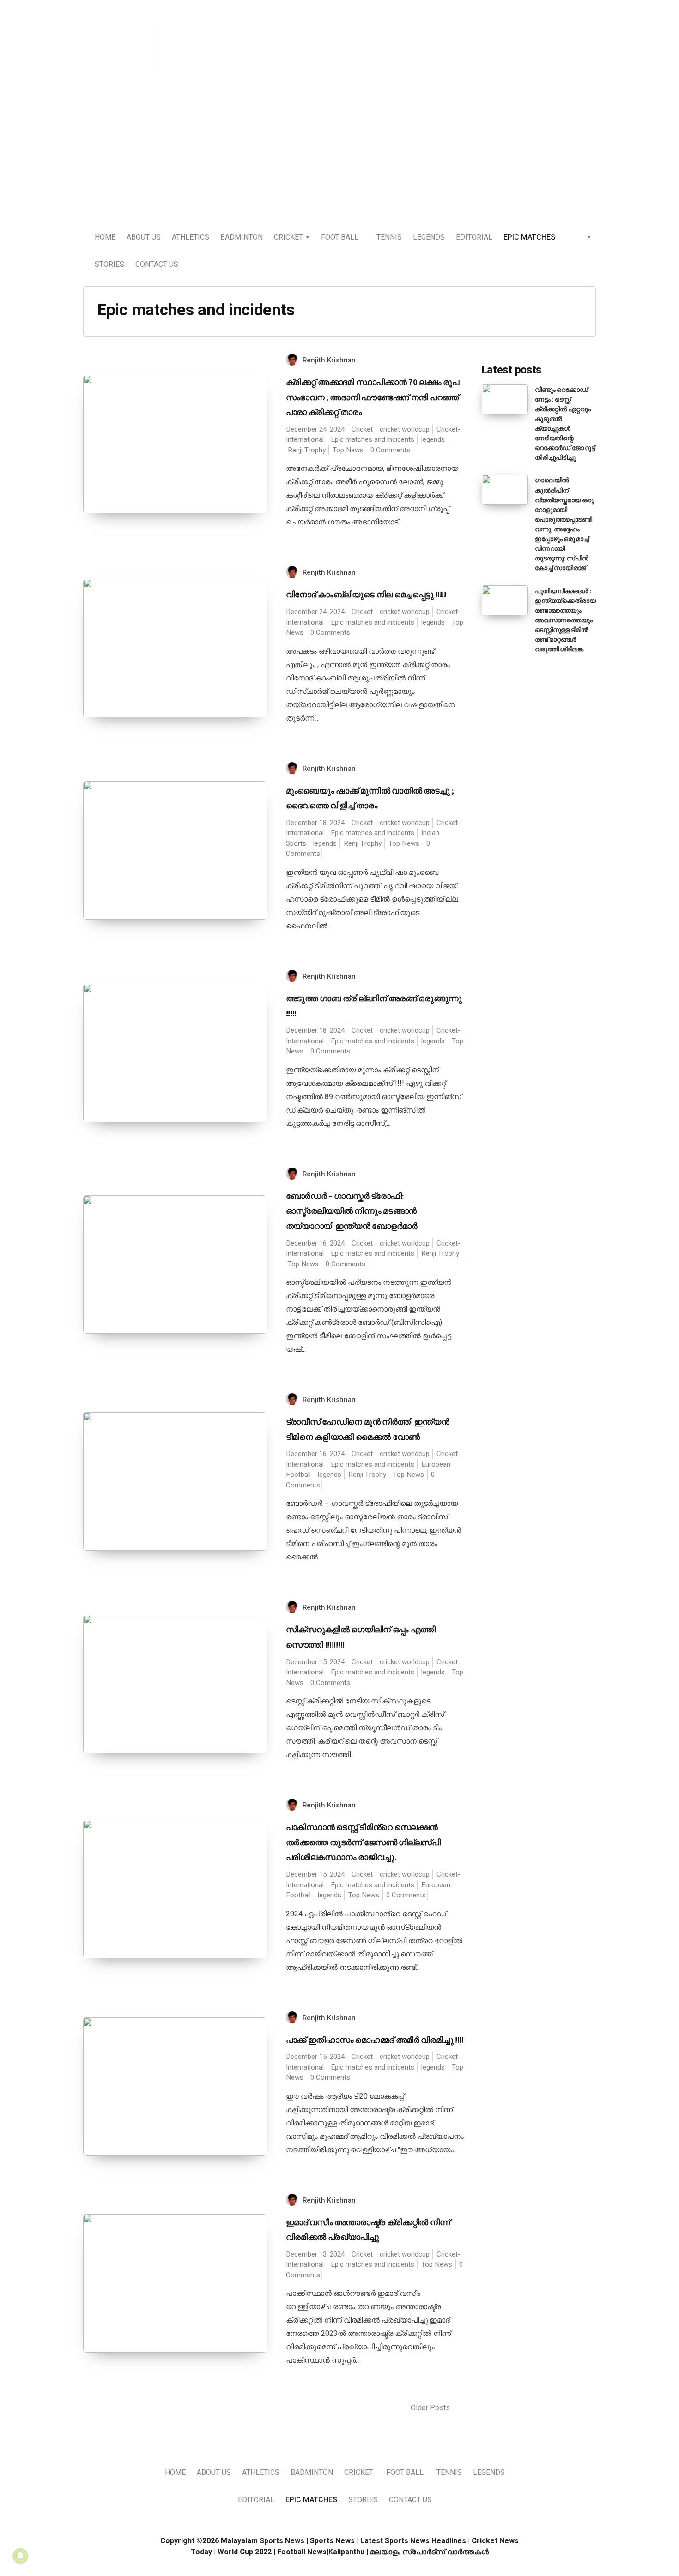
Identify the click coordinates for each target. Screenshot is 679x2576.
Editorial (474, 237)
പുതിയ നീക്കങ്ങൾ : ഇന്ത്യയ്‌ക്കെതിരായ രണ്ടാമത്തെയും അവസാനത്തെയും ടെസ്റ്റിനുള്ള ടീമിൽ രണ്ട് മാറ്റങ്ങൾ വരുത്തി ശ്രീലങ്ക (565, 620)
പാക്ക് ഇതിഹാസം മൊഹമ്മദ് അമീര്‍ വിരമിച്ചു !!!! (375, 2040)
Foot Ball (340, 237)
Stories (109, 265)
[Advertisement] (339, 153)
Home (105, 237)
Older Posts (431, 2408)
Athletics (191, 237)
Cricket (288, 237)
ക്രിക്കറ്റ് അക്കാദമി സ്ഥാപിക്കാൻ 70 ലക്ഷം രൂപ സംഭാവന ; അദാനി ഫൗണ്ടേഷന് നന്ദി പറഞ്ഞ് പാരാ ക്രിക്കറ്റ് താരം (373, 397)
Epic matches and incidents (373, 439)
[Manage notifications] (20, 2556)
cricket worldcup (405, 429)
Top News (348, 450)
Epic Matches (529, 237)
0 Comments (390, 450)
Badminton (242, 237)
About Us (144, 237)
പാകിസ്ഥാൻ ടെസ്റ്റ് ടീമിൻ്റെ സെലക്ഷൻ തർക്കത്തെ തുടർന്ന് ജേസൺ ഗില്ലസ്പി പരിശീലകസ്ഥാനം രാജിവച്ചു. (363, 1842)
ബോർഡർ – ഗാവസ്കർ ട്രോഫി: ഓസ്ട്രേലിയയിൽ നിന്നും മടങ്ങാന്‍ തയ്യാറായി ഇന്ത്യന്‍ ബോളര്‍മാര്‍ (352, 1211)
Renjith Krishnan (329, 360)
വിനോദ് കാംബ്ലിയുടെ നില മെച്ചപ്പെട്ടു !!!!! (366, 594)
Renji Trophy (307, 450)
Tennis (389, 237)
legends (433, 439)
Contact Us (157, 265)
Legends (429, 237)
